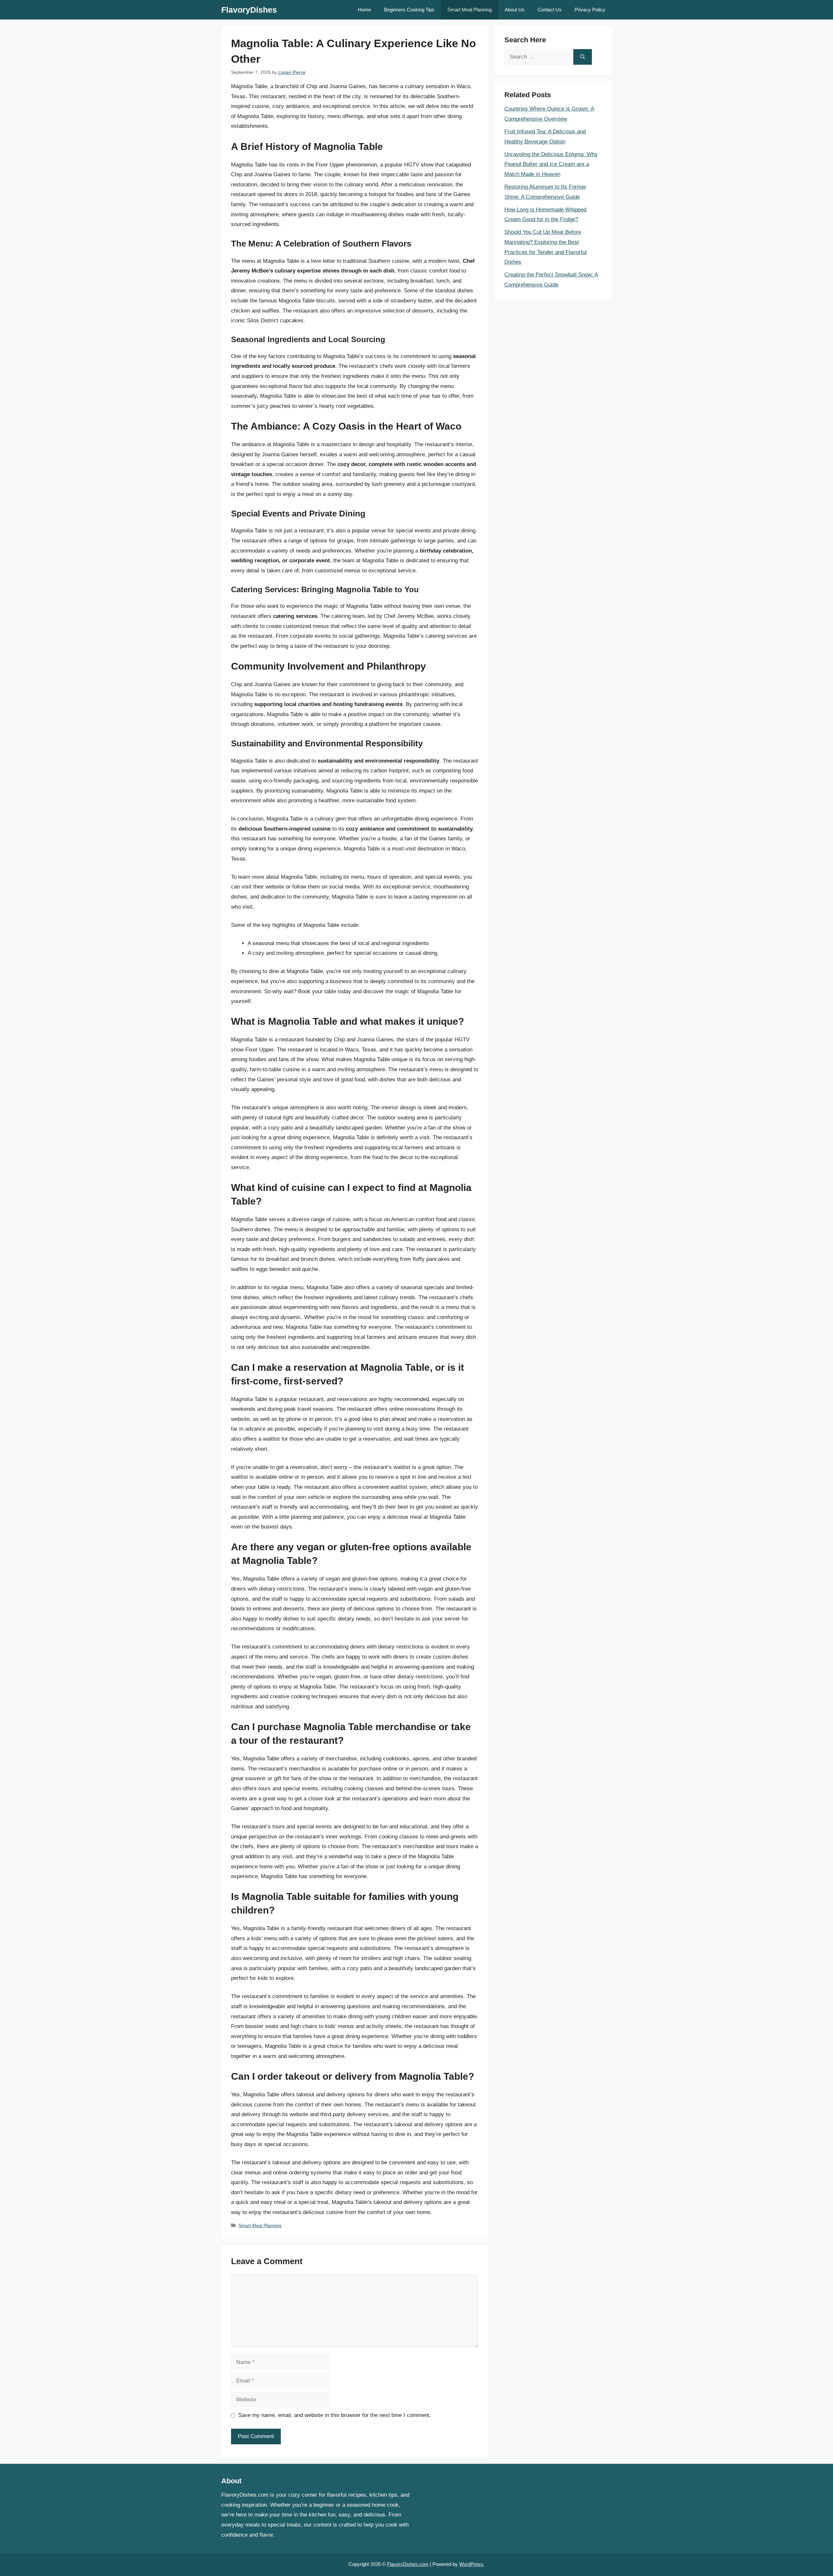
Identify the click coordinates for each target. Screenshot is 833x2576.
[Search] (583, 57)
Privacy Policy (590, 10)
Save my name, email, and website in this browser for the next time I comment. (335, 2415)
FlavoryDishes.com (408, 2564)
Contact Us (550, 10)
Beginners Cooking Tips (409, 10)
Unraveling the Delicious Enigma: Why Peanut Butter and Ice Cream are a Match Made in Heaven (551, 164)
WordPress (471, 2564)
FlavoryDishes (249, 10)
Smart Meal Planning (470, 10)
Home (364, 10)
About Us (515, 10)
